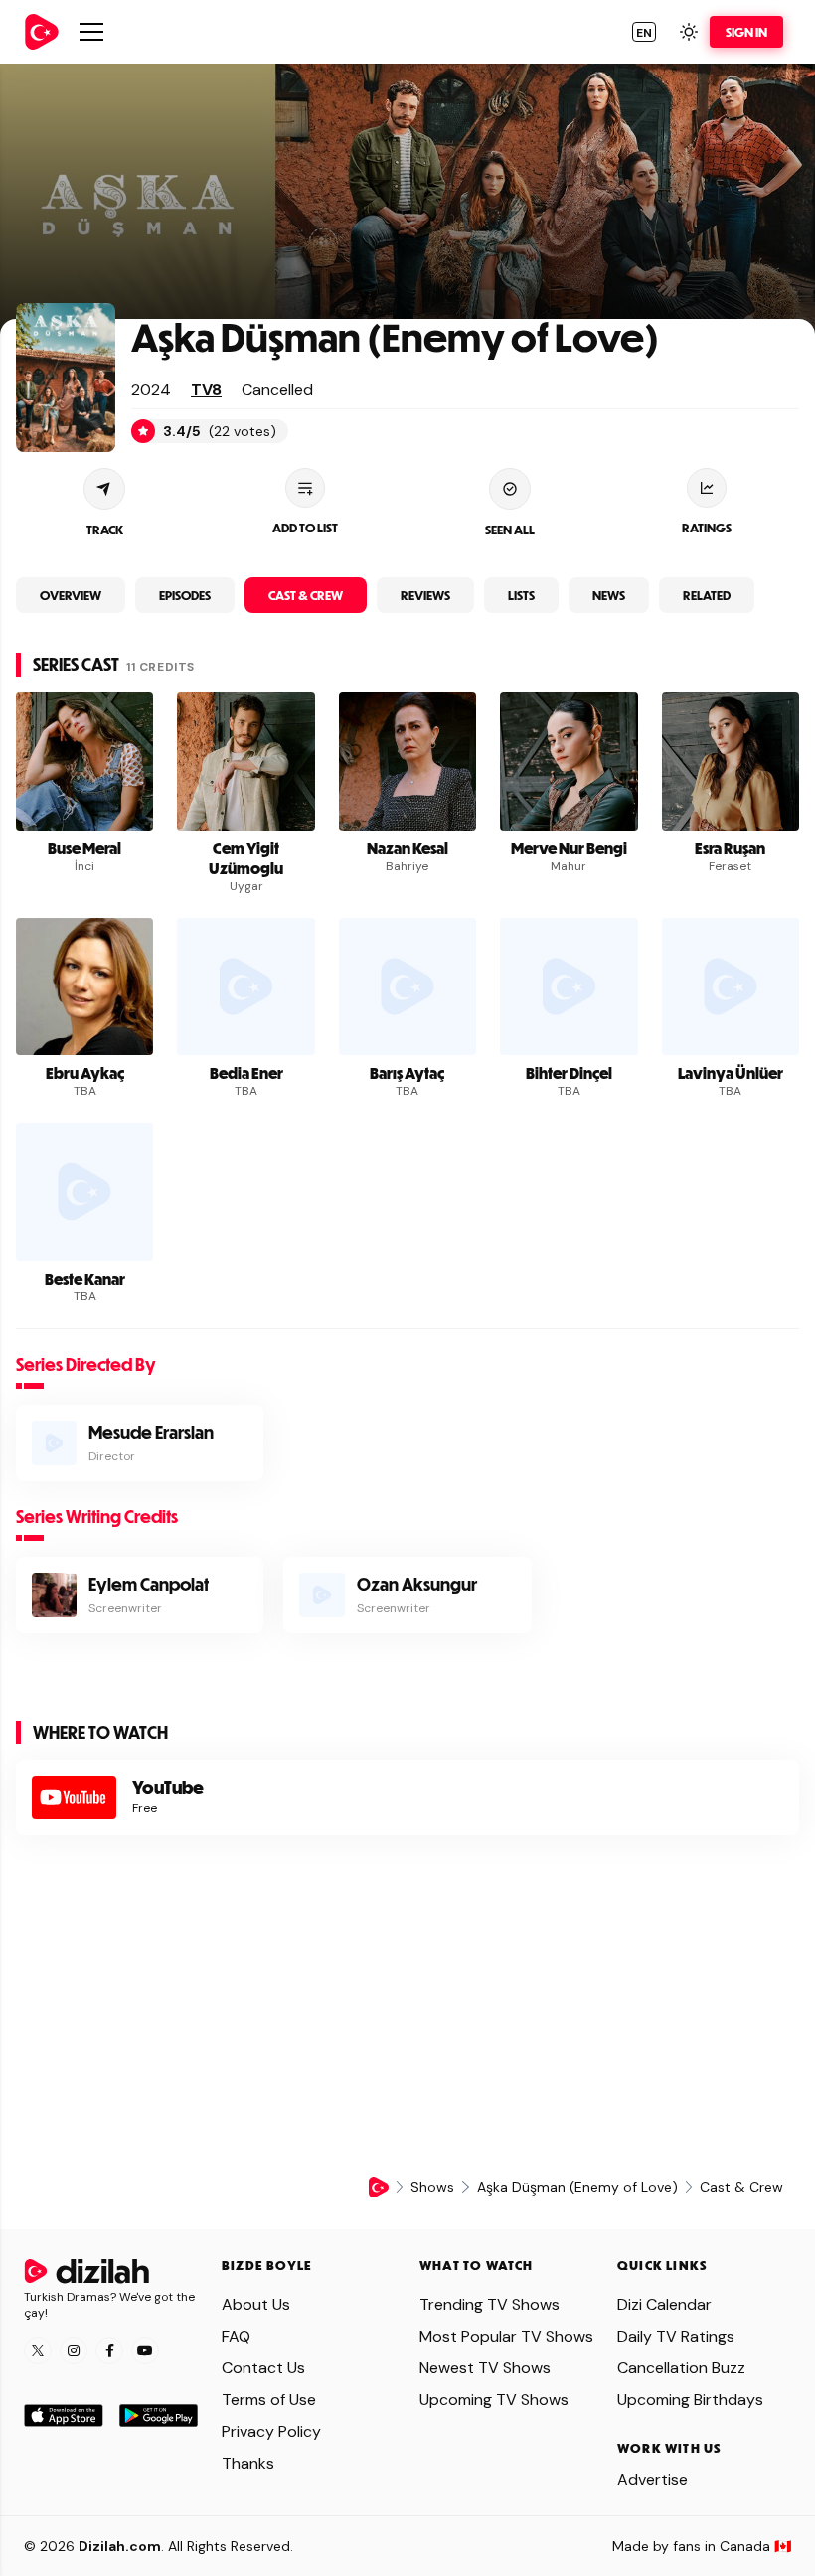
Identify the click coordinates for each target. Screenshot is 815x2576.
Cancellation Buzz (681, 2368)
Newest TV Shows (485, 2368)
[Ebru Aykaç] (84, 986)
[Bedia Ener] (245, 986)
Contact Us (263, 2368)
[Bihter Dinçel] (569, 986)
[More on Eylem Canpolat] (140, 1595)
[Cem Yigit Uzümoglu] (245, 761)
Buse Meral (84, 848)
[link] (42, 32)
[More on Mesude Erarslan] (140, 1443)
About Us (256, 2304)
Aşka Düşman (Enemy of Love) (395, 336)
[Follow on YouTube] (145, 2350)
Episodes (185, 595)
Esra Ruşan (730, 848)
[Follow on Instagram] (74, 2350)
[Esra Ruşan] (731, 761)
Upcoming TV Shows (494, 2400)
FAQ (236, 2336)
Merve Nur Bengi (569, 848)
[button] (644, 32)
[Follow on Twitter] (38, 2350)
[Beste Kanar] (84, 1191)
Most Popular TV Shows (506, 2336)
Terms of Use (269, 2400)
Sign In (746, 32)
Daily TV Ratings (676, 2336)
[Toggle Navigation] (91, 32)
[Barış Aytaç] (407, 986)
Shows (432, 2187)
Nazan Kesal (407, 848)
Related (707, 595)
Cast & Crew (306, 595)
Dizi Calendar (664, 2304)
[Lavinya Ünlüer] (731, 986)
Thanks (248, 2463)
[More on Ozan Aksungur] (407, 1595)
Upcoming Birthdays (690, 2400)
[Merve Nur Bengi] (569, 761)
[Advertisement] (407, 2006)
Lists (521, 595)
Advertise (652, 2479)
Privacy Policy (271, 2431)
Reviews (425, 595)
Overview (71, 595)
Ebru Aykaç (85, 1073)
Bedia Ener (246, 1073)
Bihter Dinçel (569, 1073)
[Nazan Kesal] (407, 761)
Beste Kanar (85, 1279)
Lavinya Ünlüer (731, 1073)
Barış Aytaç (407, 1073)
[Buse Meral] (84, 761)
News (609, 595)
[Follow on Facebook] (109, 2350)
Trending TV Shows (489, 2304)
